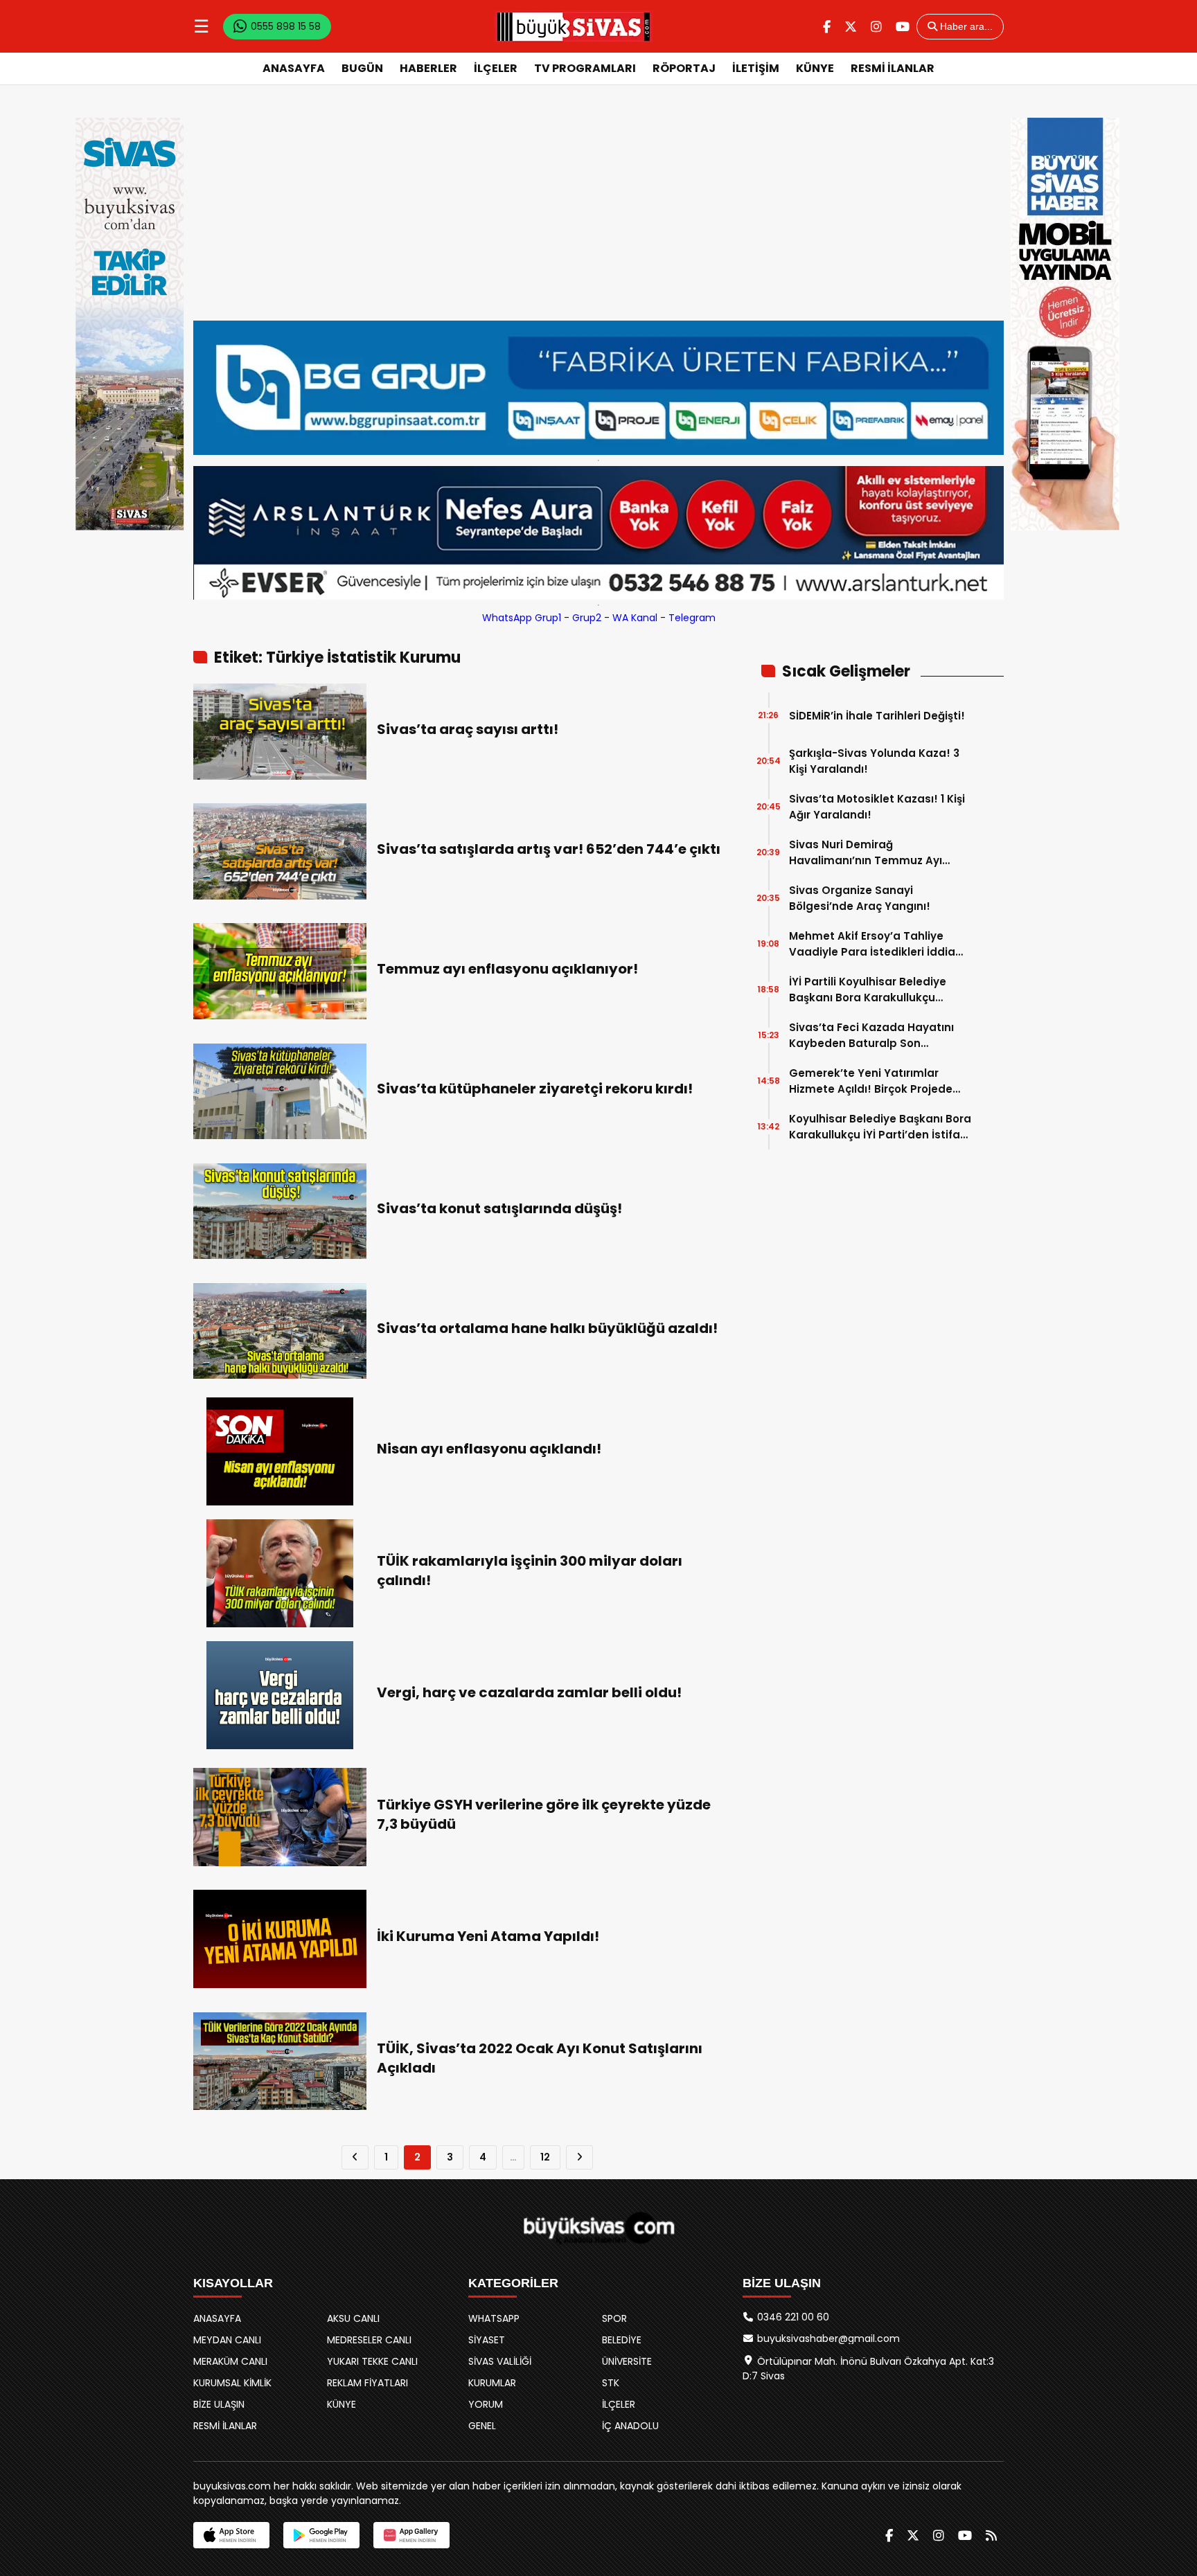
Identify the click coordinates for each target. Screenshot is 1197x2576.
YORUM (486, 2404)
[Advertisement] (598, 217)
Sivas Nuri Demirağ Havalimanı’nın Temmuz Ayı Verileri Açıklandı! (866, 853)
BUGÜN (362, 68)
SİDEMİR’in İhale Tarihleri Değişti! (877, 716)
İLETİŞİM (756, 68)
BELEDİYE (622, 2340)
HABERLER (428, 68)
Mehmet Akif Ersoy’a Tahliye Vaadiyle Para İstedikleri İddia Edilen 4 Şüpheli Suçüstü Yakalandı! (872, 944)
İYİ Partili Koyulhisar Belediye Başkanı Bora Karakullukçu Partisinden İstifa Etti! (868, 990)
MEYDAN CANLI (227, 2340)
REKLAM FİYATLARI (367, 2383)
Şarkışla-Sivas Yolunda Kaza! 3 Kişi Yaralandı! (874, 761)
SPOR (614, 2318)
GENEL (482, 2426)
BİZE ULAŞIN (219, 2404)
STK (611, 2383)
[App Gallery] (411, 2535)
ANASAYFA (294, 68)
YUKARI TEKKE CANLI (372, 2361)
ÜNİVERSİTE (627, 2361)
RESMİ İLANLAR (893, 68)
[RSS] (991, 2535)
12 (545, 2157)
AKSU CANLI (353, 2318)
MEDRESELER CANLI (369, 2340)
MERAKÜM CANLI (230, 2361)
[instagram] (876, 27)
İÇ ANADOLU (630, 2426)
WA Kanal (635, 618)
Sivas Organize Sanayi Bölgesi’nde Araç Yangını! (860, 898)
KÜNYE (815, 68)
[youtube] (903, 27)
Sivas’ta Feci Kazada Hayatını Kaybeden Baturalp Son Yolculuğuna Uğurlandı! (871, 1036)
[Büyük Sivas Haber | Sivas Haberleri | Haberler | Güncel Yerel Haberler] (574, 26)
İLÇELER (496, 68)
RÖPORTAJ (684, 68)
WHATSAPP (494, 2318)
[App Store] (231, 2535)
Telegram (692, 618)
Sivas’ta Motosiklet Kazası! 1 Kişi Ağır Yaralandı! (877, 807)
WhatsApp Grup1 (522, 618)
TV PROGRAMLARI (585, 68)
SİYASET (487, 2340)
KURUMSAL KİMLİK (232, 2383)
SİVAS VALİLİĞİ (500, 2361)
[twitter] (851, 27)
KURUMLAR (492, 2383)
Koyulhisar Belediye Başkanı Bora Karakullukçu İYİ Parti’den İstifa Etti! (880, 1127)
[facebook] (827, 27)
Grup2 (587, 618)
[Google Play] (321, 2535)
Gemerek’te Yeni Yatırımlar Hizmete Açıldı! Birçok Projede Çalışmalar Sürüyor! (871, 1081)
